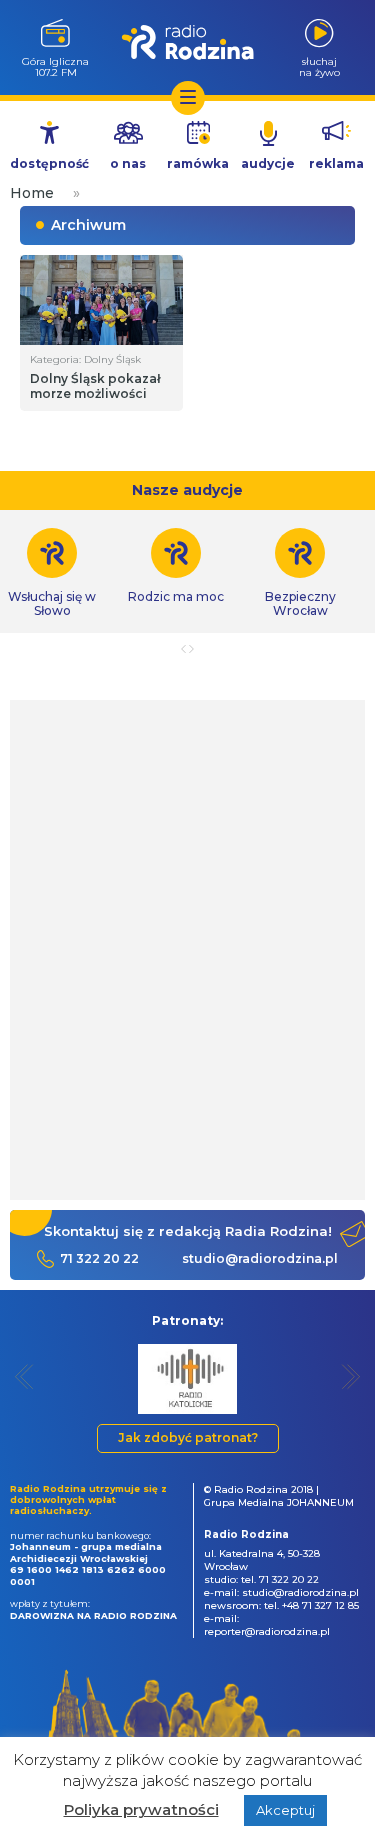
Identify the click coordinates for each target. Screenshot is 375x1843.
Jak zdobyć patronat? (188, 1437)
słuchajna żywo (319, 66)
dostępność (49, 163)
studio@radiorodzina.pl (260, 1258)
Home (32, 193)
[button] (24, 1376)
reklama (336, 163)
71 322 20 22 (99, 1258)
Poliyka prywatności (141, 1809)
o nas (128, 163)
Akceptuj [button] (285, 1810)
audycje (268, 163)
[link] (176, 566)
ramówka (198, 163)
